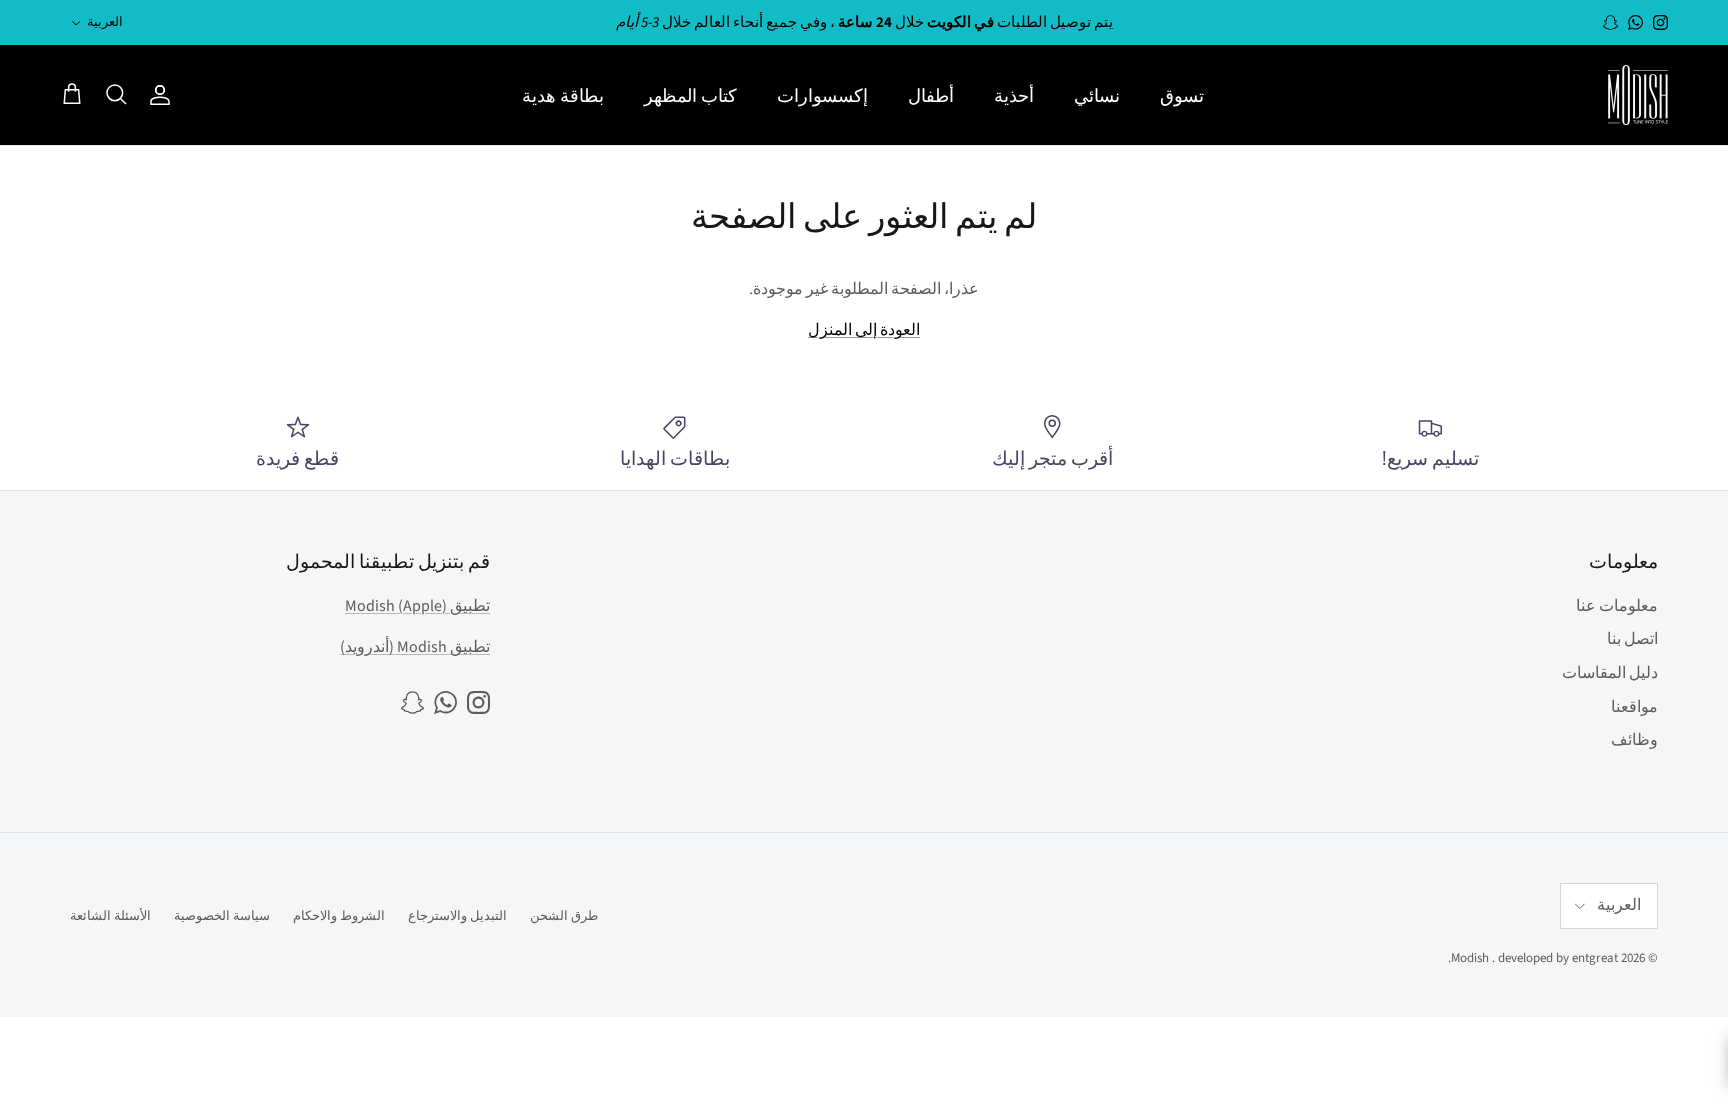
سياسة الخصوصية (222, 916)
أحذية (1014, 95)
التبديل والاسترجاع (457, 916)
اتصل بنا (1632, 639)
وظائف (1634, 740)
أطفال (931, 95)
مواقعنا (1634, 707)
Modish (1470, 958)
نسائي (1097, 95)
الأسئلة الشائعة (110, 916)
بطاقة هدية (563, 95)
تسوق (1182, 95)
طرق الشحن (564, 916)
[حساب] (164, 95)
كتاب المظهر (690, 95)
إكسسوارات (822, 95)
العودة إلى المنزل (864, 330)
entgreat (1595, 958)
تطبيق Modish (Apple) (417, 606)
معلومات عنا (1617, 606)
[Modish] (1638, 95)
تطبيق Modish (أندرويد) (415, 647)
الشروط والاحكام (339, 916)
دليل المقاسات (1610, 673)
